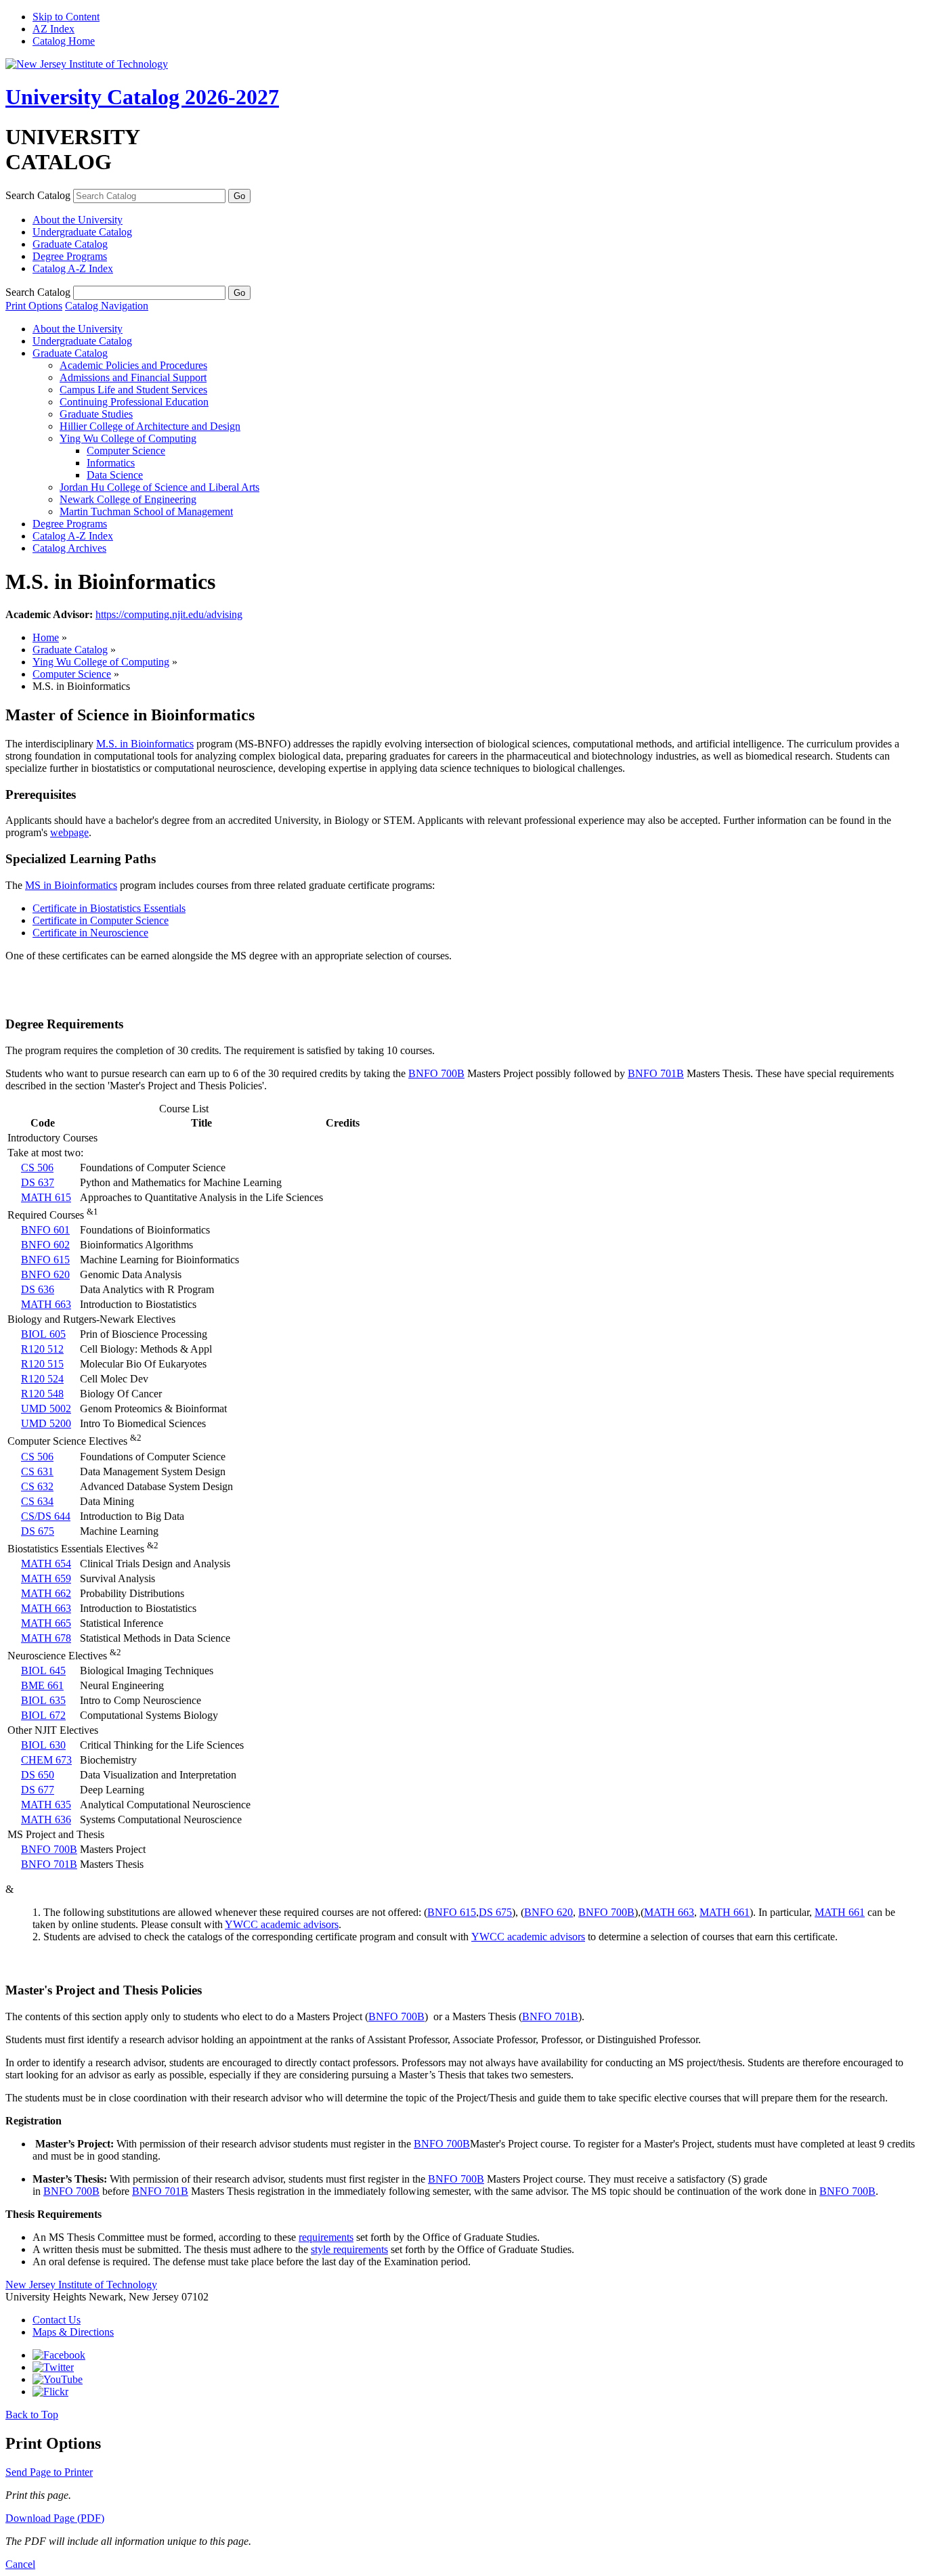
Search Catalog (38, 195)
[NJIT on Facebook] (59, 2355)
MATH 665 (46, 1623)
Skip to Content (66, 17)
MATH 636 (46, 1819)
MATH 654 (46, 1564)
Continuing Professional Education (134, 402)
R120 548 (42, 1394)
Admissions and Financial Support (133, 377)
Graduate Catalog (70, 244)
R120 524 (42, 1379)
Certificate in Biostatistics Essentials (109, 908)
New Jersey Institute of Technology (81, 2285)
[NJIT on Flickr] (50, 2392)
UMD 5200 (46, 1423)
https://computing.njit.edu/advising (169, 614)
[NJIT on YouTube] (58, 2379)
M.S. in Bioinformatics (145, 744)
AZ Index (53, 29)
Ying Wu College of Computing (128, 438)
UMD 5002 (46, 1409)
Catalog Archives (69, 548)
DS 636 (38, 1289)
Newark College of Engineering (128, 499)
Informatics (111, 463)
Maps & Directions (73, 2332)
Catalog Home (64, 41)
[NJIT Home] (87, 64)
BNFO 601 (45, 1230)
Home (46, 637)
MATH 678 (46, 1638)
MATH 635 (46, 1805)
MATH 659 (46, 1578)
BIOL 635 (43, 1700)
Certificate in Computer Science (101, 920)
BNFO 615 (45, 1260)
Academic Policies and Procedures (133, 365)
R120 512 (42, 1349)
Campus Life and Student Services (133, 390)
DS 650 (38, 1775)
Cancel (20, 2564)
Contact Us (57, 2320)
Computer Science (126, 451)
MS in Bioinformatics (71, 885)
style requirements (349, 2249)
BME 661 (42, 1685)
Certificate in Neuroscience (90, 933)
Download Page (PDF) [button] (55, 2518)
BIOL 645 (43, 1671)
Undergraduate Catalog (82, 232)
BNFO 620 (45, 1274)
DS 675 (38, 1531)
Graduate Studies (96, 414)
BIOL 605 (43, 1334)
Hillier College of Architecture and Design (150, 426)
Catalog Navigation (107, 306)
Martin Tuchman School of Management (146, 511)
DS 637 (38, 1182)
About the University (78, 220)
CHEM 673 (46, 1760)
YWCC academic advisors (282, 1924)
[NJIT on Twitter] (53, 2367)
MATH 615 (46, 1197)
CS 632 (37, 1486)
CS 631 (37, 1471)
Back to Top (32, 2415)
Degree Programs (70, 256)
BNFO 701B (656, 1073)
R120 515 (42, 1364)
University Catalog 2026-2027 (142, 97)
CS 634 (37, 1501)
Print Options (34, 306)
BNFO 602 (45, 1245)
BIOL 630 (43, 1745)
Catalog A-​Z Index (73, 268)
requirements (326, 2237)
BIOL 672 (43, 1715)
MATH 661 (725, 1912)
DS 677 (38, 1790)
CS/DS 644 (46, 1516)
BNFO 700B (436, 1073)
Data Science (115, 475)
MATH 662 (46, 1593)
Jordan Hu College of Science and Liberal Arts (159, 487)
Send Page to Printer (49, 2472)
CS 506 (37, 1167)
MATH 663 (46, 1304)
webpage (69, 832)
